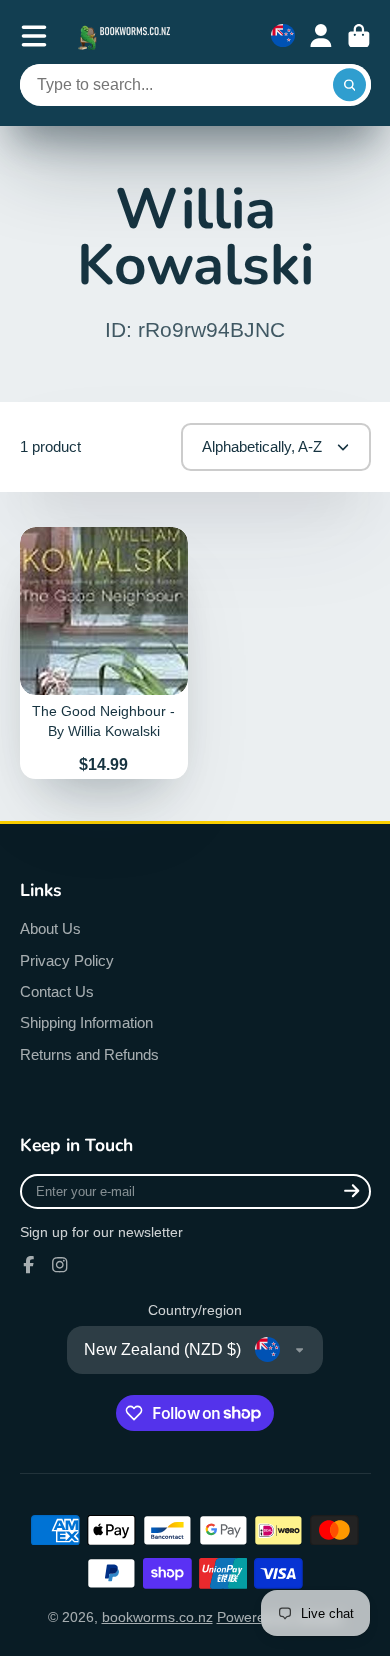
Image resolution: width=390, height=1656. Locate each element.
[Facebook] (29, 1265)
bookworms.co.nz (157, 1617)
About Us (50, 928)
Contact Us (57, 991)
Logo (126, 35)
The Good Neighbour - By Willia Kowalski (104, 653)
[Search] (350, 85)
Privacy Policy (67, 960)
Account (321, 36)
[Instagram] (60, 1265)
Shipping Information (86, 1022)
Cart (359, 36)
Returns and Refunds (89, 1054)
